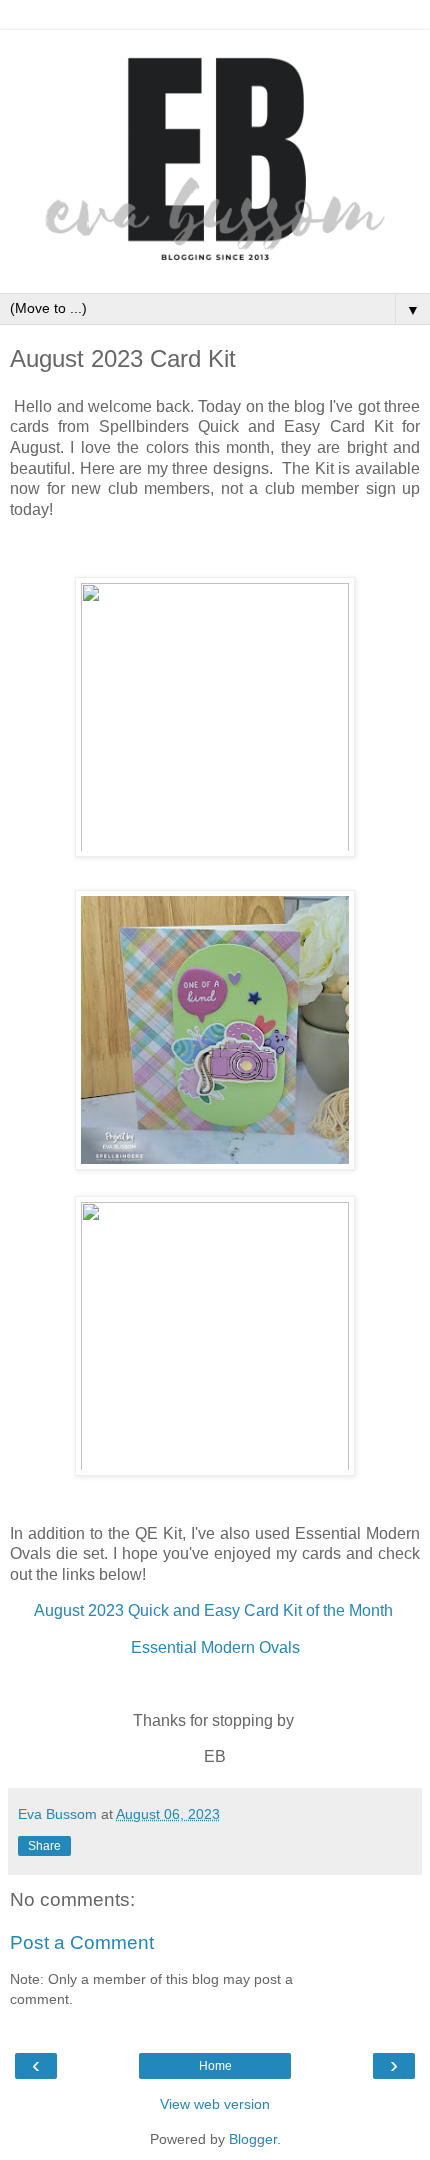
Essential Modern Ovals (215, 1647)
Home (215, 2066)
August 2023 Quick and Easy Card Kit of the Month (215, 1610)
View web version (215, 2104)
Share (44, 1846)
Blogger (253, 2139)
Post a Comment (82, 1942)
